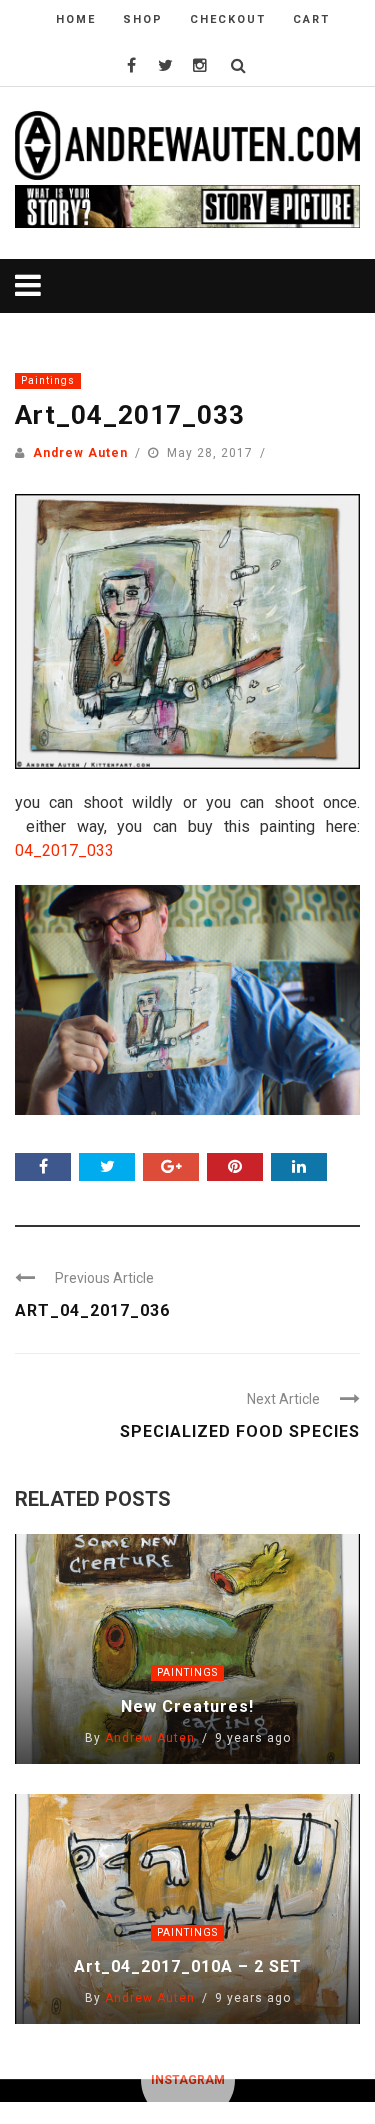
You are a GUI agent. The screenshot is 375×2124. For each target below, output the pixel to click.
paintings (48, 380)
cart (311, 19)
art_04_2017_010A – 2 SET (188, 1966)
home (76, 19)
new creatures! (187, 1706)
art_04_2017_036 (92, 1310)
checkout (228, 19)
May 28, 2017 (212, 453)
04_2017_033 (64, 850)
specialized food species (240, 1431)
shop (143, 19)
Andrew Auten (80, 453)
